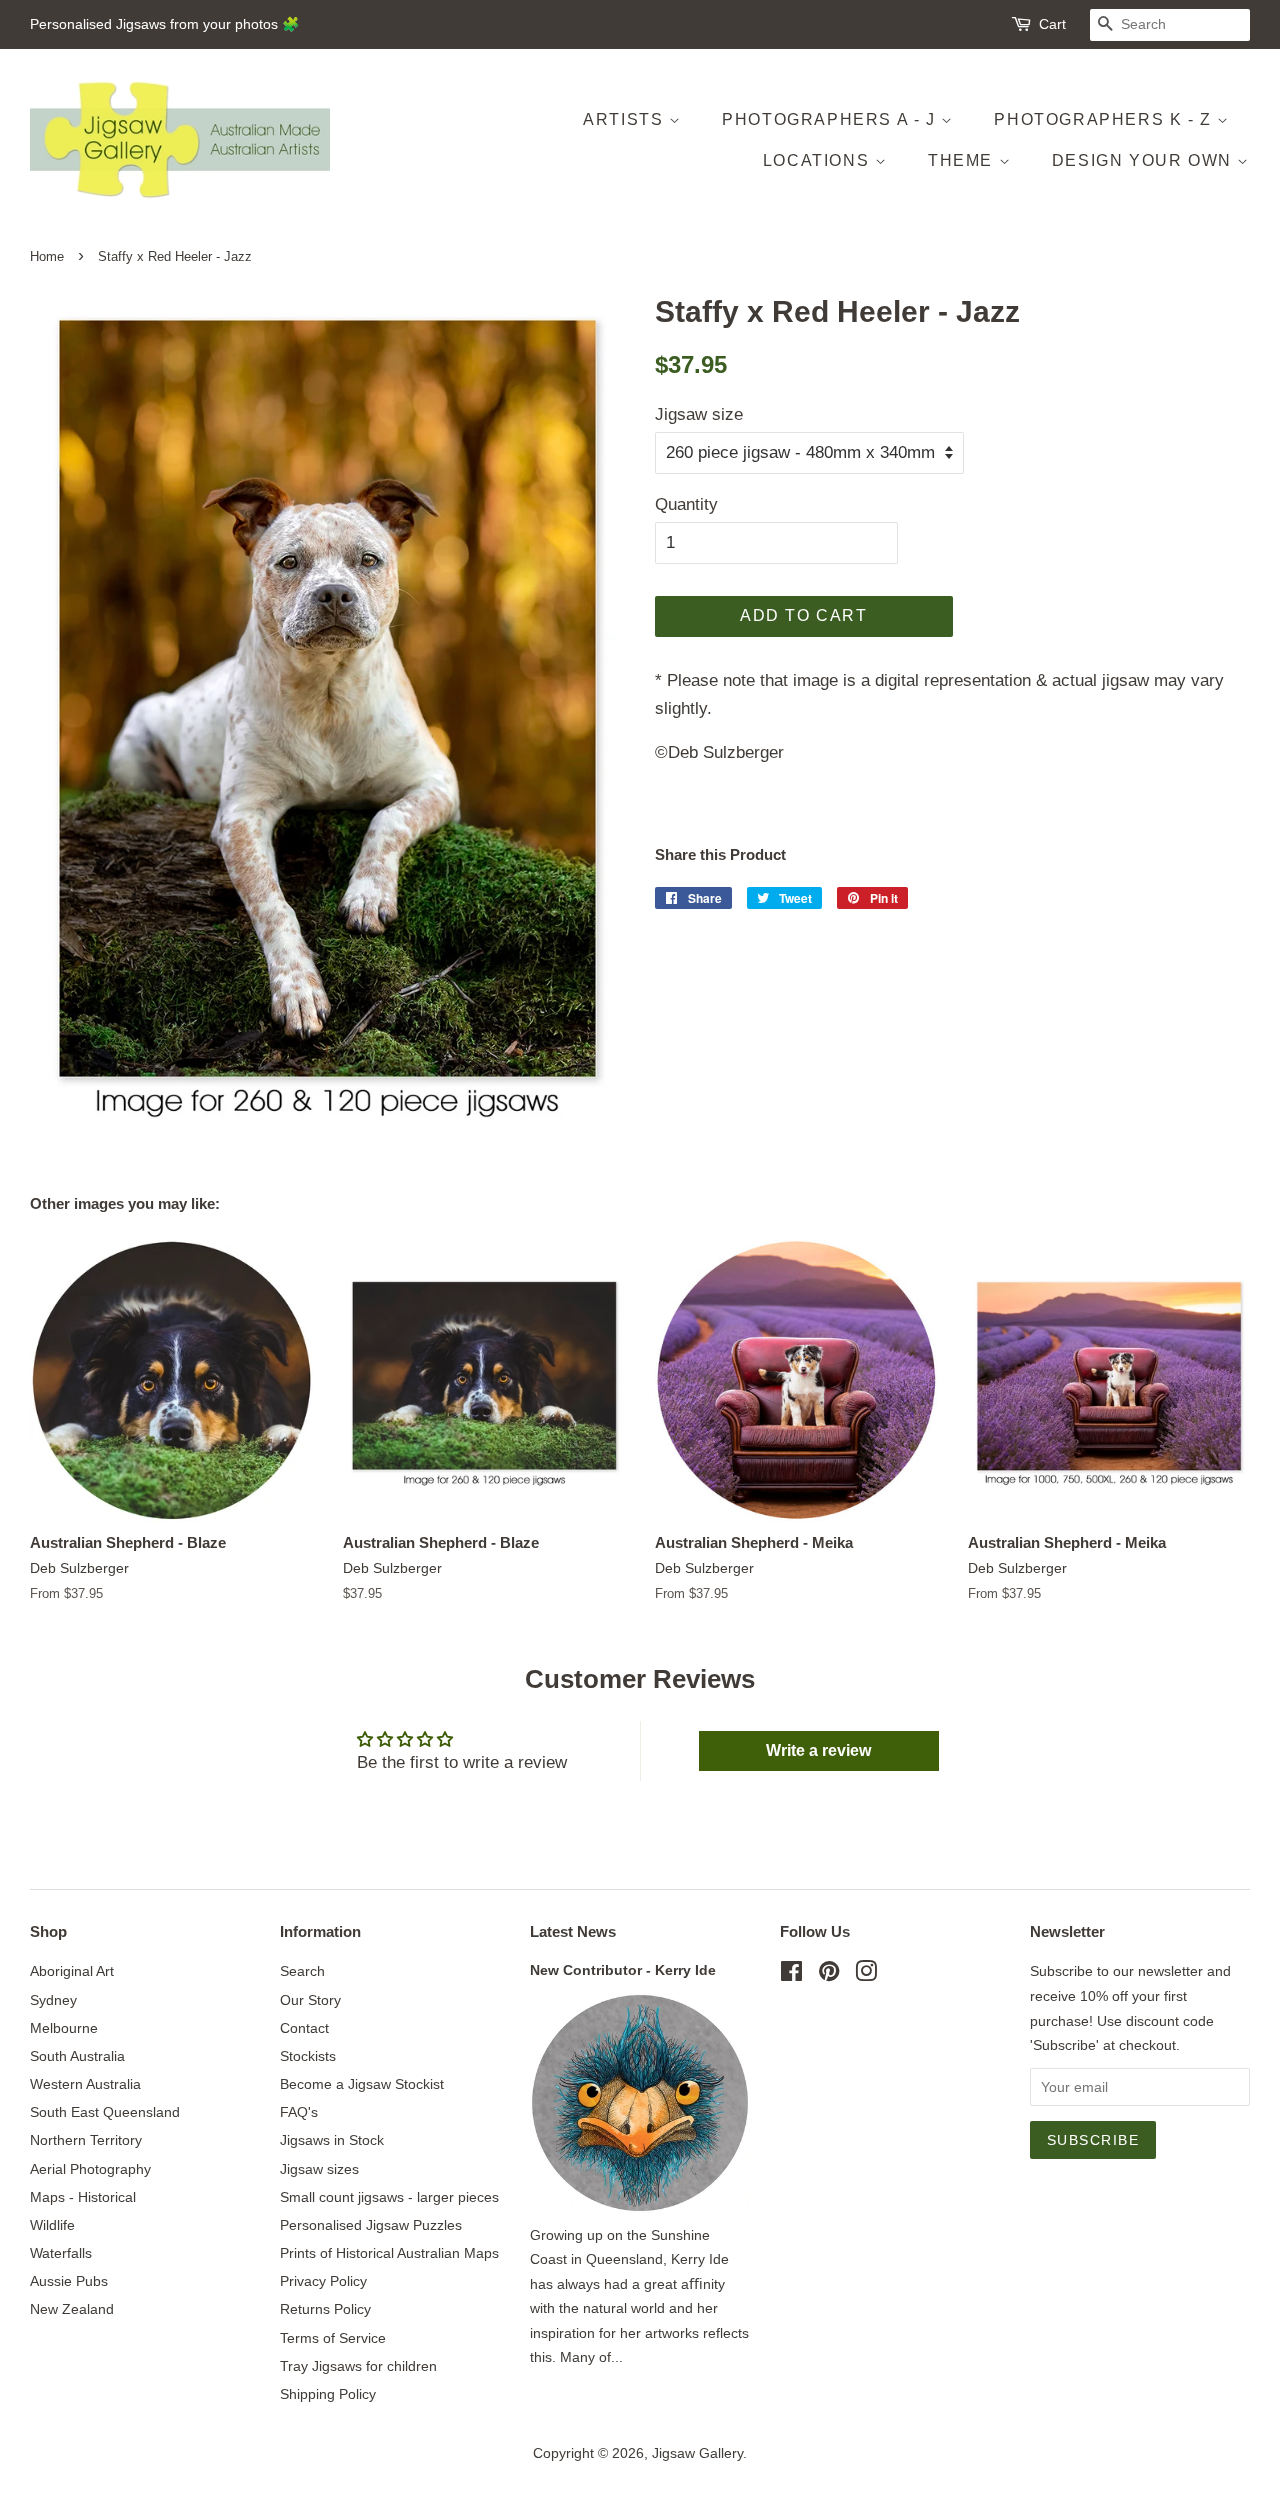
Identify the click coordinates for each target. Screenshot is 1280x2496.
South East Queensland (105, 2112)
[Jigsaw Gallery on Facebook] (791, 1975)
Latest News (573, 1931)
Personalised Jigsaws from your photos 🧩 (164, 24)
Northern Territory (86, 2140)
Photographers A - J (831, 119)
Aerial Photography (90, 2169)
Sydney (53, 2000)
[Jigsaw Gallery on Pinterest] (829, 1975)
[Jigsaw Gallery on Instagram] (866, 1975)
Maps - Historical (83, 2197)
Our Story (310, 2000)
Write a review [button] (818, 1750)
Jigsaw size (699, 414)
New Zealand (72, 2309)
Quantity (686, 504)
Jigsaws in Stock (332, 2140)
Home (47, 256)
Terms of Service (333, 2338)
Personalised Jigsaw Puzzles (371, 2225)
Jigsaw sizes (319, 2169)
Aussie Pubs (69, 2281)
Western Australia (85, 2084)
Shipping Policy (328, 2394)
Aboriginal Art (72, 1971)
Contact (304, 2028)
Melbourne (64, 2028)
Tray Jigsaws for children (358, 2366)
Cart (1052, 24)
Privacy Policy (323, 2281)
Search (302, 1971)
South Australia (77, 2056)
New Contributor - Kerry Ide (623, 1970)
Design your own (1145, 160)
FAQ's (299, 2112)
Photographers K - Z (1105, 119)
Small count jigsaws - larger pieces (389, 2197)
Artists (626, 119)
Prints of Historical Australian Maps (389, 2253)
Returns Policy (325, 2309)
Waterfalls (61, 2253)
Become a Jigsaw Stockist (362, 2084)
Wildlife (52, 2225)
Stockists (308, 2056)
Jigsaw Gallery (697, 2453)
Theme (963, 160)
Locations (819, 160)
